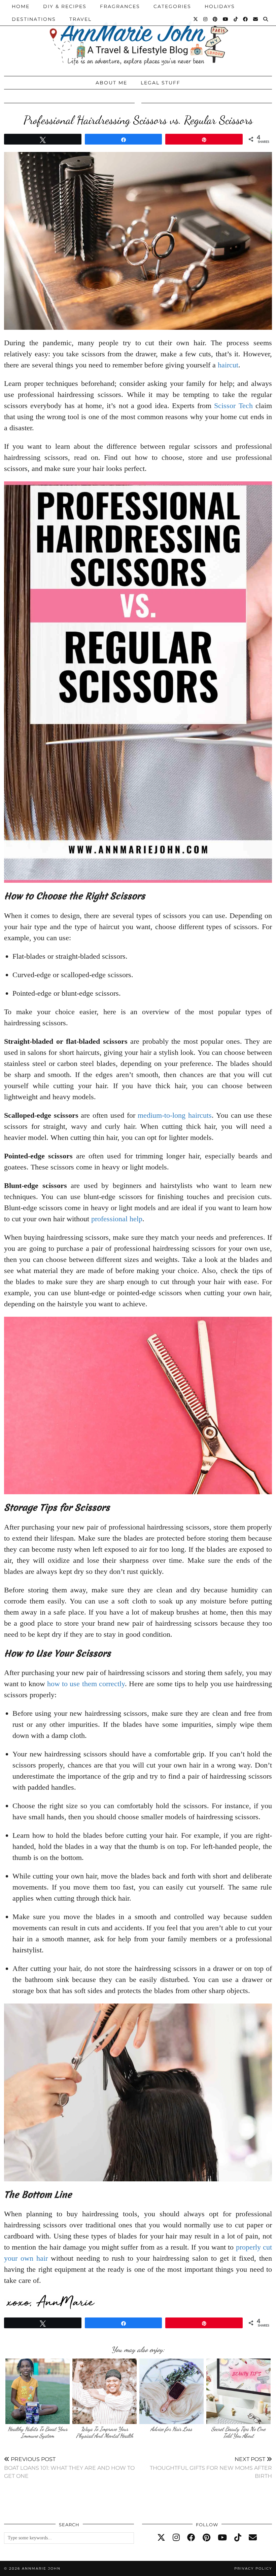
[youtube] (222, 2538)
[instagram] (176, 2538)
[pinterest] (206, 2538)
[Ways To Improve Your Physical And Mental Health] (105, 2391)
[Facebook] (246, 19)
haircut (228, 365)
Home (21, 6)
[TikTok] (236, 19)
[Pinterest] (215, 19)
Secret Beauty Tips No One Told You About (238, 2432)
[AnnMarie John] (138, 36)
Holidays (220, 6)
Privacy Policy (253, 2568)
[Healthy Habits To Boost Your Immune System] (38, 2391)
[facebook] (191, 2538)
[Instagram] (206, 19)
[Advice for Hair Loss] (171, 2391)
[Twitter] (196, 19)
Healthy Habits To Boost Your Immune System (38, 2432)
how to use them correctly (86, 1684)
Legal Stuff (161, 83)
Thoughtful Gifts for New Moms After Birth (211, 2468)
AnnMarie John (41, 2568)
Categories (172, 6)
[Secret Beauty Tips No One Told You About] (238, 2391)
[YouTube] (226, 19)
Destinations (34, 19)
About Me (111, 83)
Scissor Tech (233, 406)
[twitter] (161, 2538)
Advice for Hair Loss (171, 2429)
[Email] (256, 19)
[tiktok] (238, 2538)
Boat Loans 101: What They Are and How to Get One (69, 2468)
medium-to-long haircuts (175, 1115)
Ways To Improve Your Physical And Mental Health (105, 2432)
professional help (117, 1219)
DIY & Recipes (65, 6)
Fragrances (120, 6)
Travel (80, 19)
